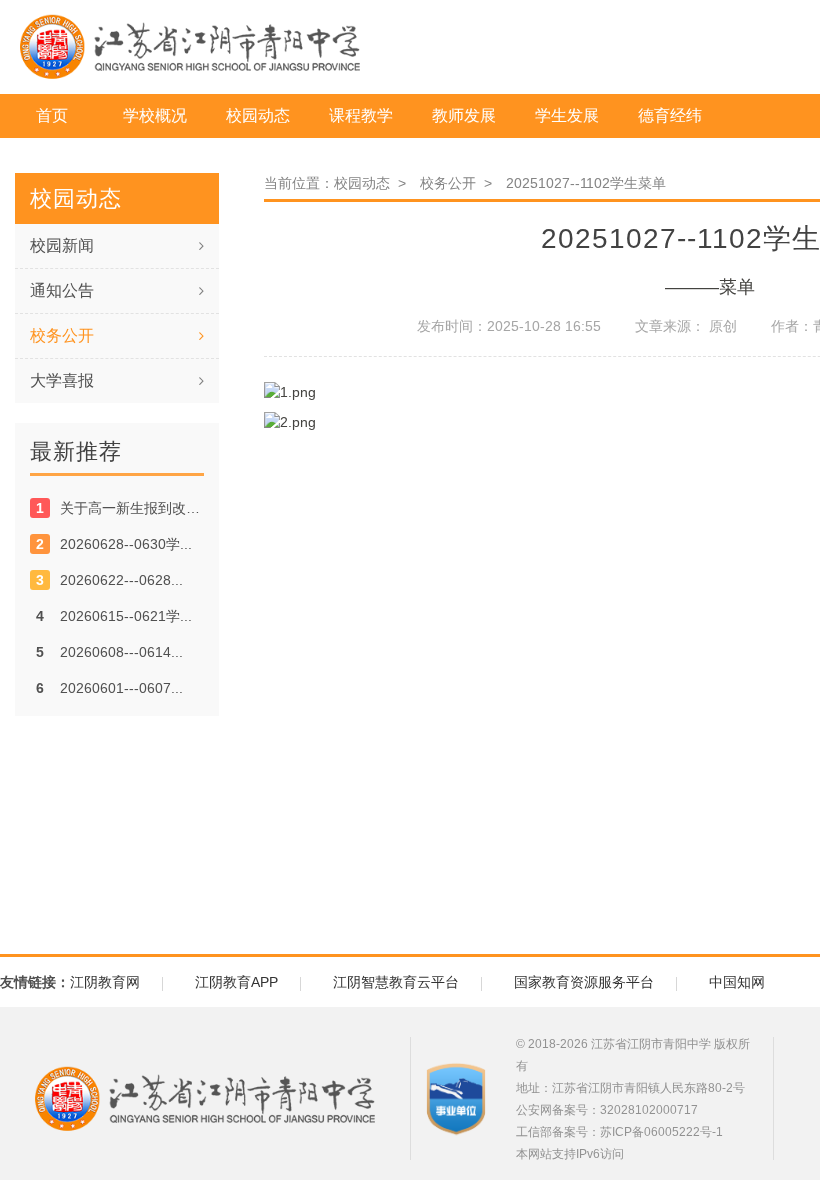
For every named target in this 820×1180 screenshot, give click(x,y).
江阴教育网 (105, 982)
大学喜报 (62, 380)
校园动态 (366, 183)
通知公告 (62, 290)
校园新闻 (62, 245)
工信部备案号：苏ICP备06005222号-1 (619, 1132)
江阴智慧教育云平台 (396, 982)
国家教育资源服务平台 (584, 982)
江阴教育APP (236, 982)
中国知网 (737, 982)
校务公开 (62, 335)
